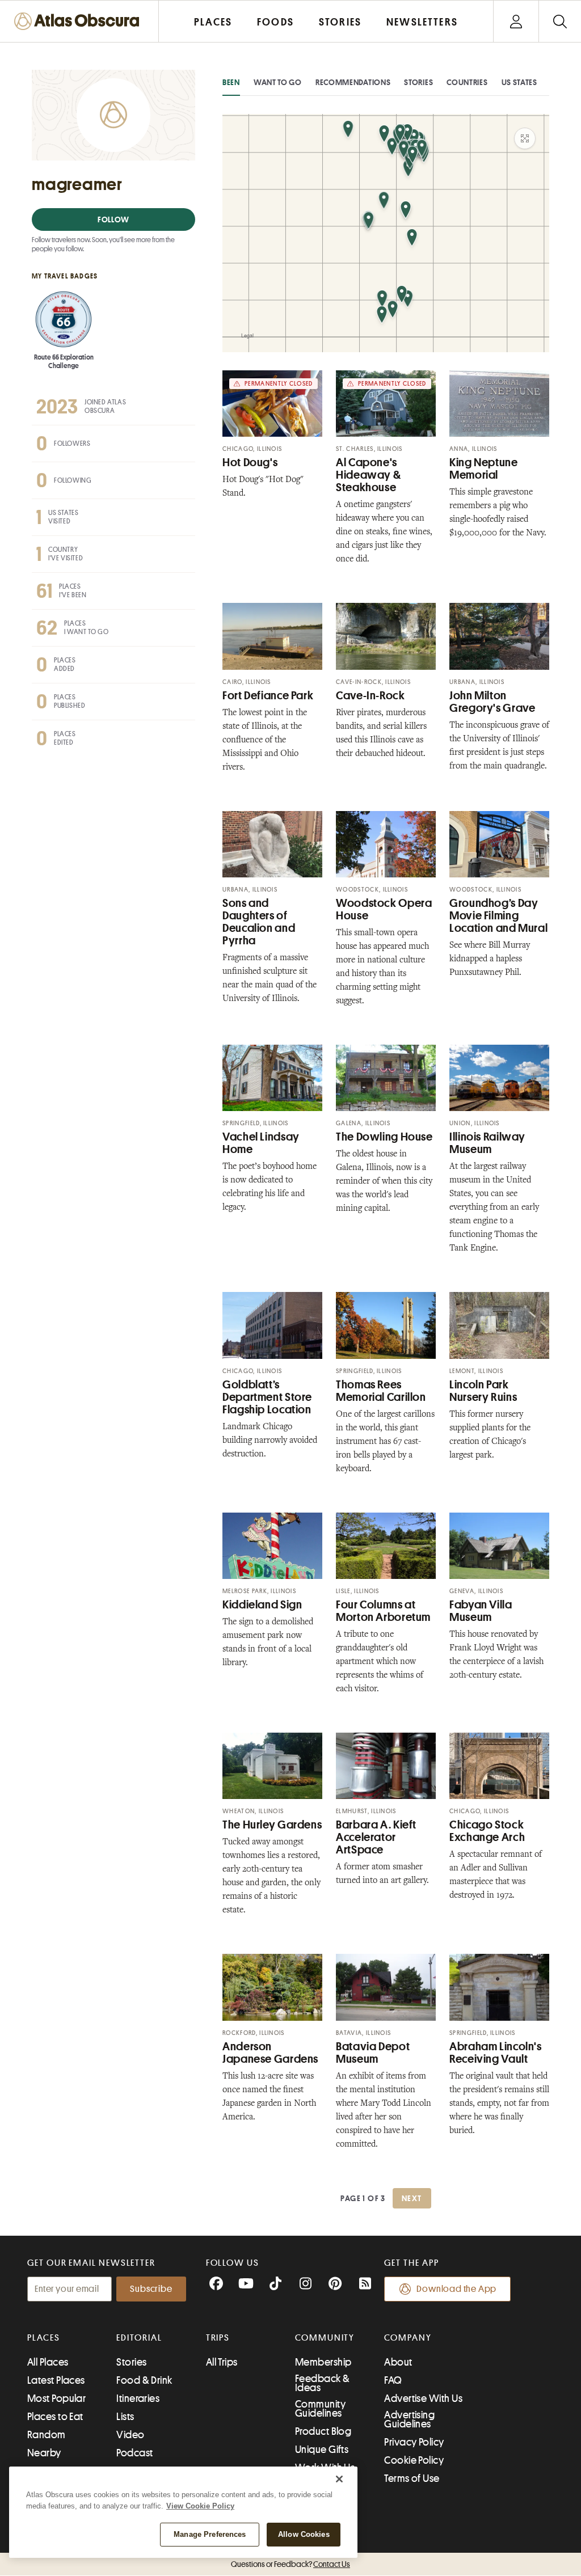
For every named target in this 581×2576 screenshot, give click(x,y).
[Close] (339, 2479)
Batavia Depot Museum (373, 2053)
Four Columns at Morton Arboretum (383, 1611)
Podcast (134, 2453)
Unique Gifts (322, 2450)
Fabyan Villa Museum (481, 1611)
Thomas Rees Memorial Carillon (381, 1391)
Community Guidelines (320, 2409)
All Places (48, 2362)
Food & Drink (144, 2380)
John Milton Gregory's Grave (492, 702)
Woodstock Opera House (384, 909)
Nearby (44, 2453)
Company (408, 2338)
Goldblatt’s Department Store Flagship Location (267, 1397)
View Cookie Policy (200, 2506)
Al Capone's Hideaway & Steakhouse (368, 475)
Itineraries (138, 2398)
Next (412, 2198)
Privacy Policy (414, 2442)
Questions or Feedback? (290, 2564)
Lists (125, 2417)
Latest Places (56, 2380)
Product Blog (323, 2431)
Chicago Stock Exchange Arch (487, 1831)
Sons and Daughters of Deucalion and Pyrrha (259, 922)
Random (47, 2435)
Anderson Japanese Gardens (270, 2053)
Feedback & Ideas (323, 2383)
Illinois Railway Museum (487, 1143)
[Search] (560, 21)
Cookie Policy (414, 2460)
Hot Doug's (250, 463)
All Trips (222, 2362)
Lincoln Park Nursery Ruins (483, 1391)
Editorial (139, 2338)
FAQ (393, 2380)
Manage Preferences (210, 2534)
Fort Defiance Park (268, 696)
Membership (323, 2362)
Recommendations (353, 82)
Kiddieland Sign (262, 1605)
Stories (418, 82)
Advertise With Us (423, 2398)
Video (130, 2435)
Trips (218, 2338)
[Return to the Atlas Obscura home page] (79, 21)
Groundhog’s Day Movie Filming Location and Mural (498, 916)
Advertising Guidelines (409, 2419)
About (398, 2362)
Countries (467, 82)
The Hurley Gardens (272, 1825)
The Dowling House (384, 1137)
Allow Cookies (304, 2534)
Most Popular (56, 2398)
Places (44, 2338)
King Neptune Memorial (484, 469)
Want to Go (278, 82)
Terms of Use (412, 2478)
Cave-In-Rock (371, 696)
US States (519, 82)
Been (231, 82)
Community (325, 2338)
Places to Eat (55, 2417)
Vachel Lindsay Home (261, 1143)
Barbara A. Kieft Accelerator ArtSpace (376, 1837)
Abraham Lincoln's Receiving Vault (496, 2053)
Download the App (456, 2289)
